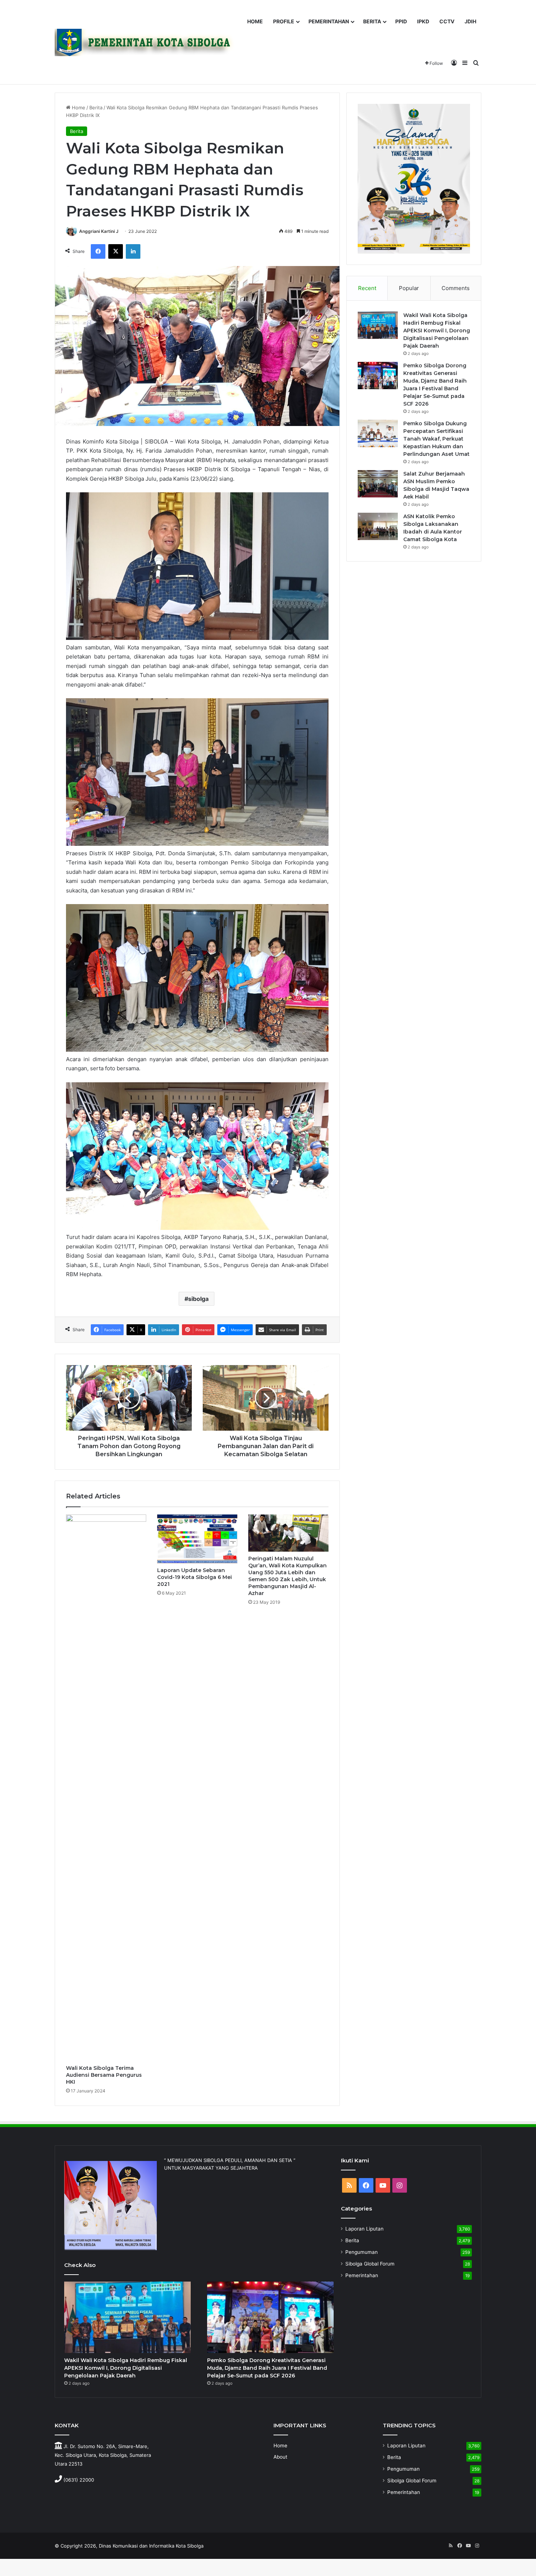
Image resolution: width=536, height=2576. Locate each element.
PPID (401, 21)
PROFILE (284, 21)
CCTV (447, 21)
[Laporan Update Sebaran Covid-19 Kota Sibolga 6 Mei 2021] (197, 1539)
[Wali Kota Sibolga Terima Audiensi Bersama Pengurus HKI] (106, 1788)
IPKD (423, 21)
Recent (367, 288)
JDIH (470, 21)
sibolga (198, 1299)
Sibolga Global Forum (370, 2264)
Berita (96, 108)
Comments (456, 288)
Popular (409, 288)
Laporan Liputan (364, 2229)
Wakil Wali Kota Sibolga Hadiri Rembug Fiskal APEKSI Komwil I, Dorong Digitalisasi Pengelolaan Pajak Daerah (437, 331)
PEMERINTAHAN (329, 21)
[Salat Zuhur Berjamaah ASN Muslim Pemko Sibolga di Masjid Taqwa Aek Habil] (378, 484)
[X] (116, 251)
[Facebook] (98, 251)
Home (78, 108)
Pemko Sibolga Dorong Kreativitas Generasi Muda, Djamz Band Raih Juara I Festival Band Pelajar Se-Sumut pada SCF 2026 (267, 2368)
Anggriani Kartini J (99, 231)
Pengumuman (362, 2252)
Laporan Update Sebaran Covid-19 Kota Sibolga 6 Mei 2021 (195, 1577)
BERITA (372, 21)
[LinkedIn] (133, 251)
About (280, 2457)
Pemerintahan (362, 2275)
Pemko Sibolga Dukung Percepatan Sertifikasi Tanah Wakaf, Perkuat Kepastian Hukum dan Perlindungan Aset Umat (436, 439)
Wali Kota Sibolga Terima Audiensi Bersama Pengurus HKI (104, 2075)
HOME (255, 21)
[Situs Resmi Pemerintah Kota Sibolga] (147, 42)
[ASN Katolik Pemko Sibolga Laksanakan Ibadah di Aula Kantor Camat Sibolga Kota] (378, 526)
